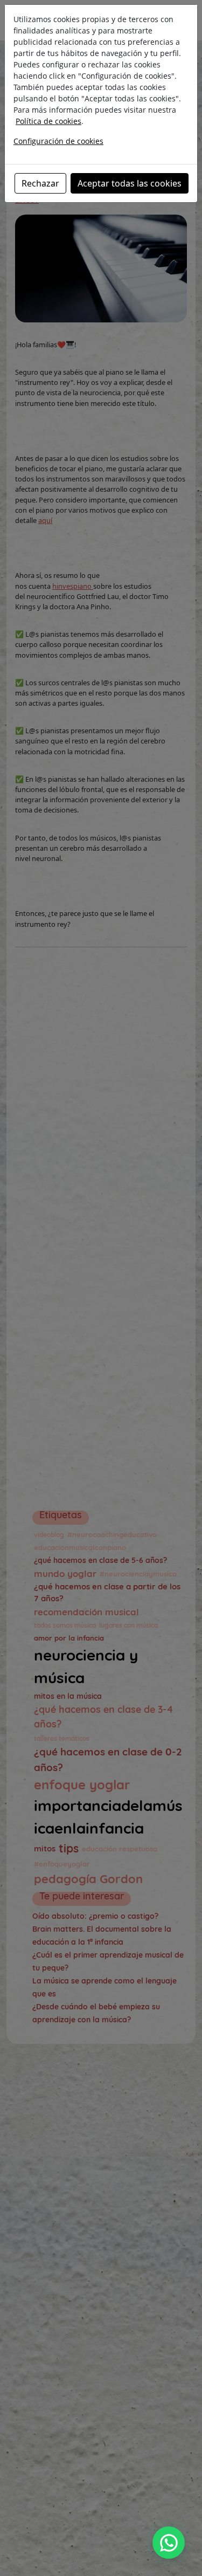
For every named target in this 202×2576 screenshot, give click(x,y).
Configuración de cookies (58, 141)
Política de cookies (48, 121)
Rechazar (40, 183)
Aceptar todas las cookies (130, 183)
